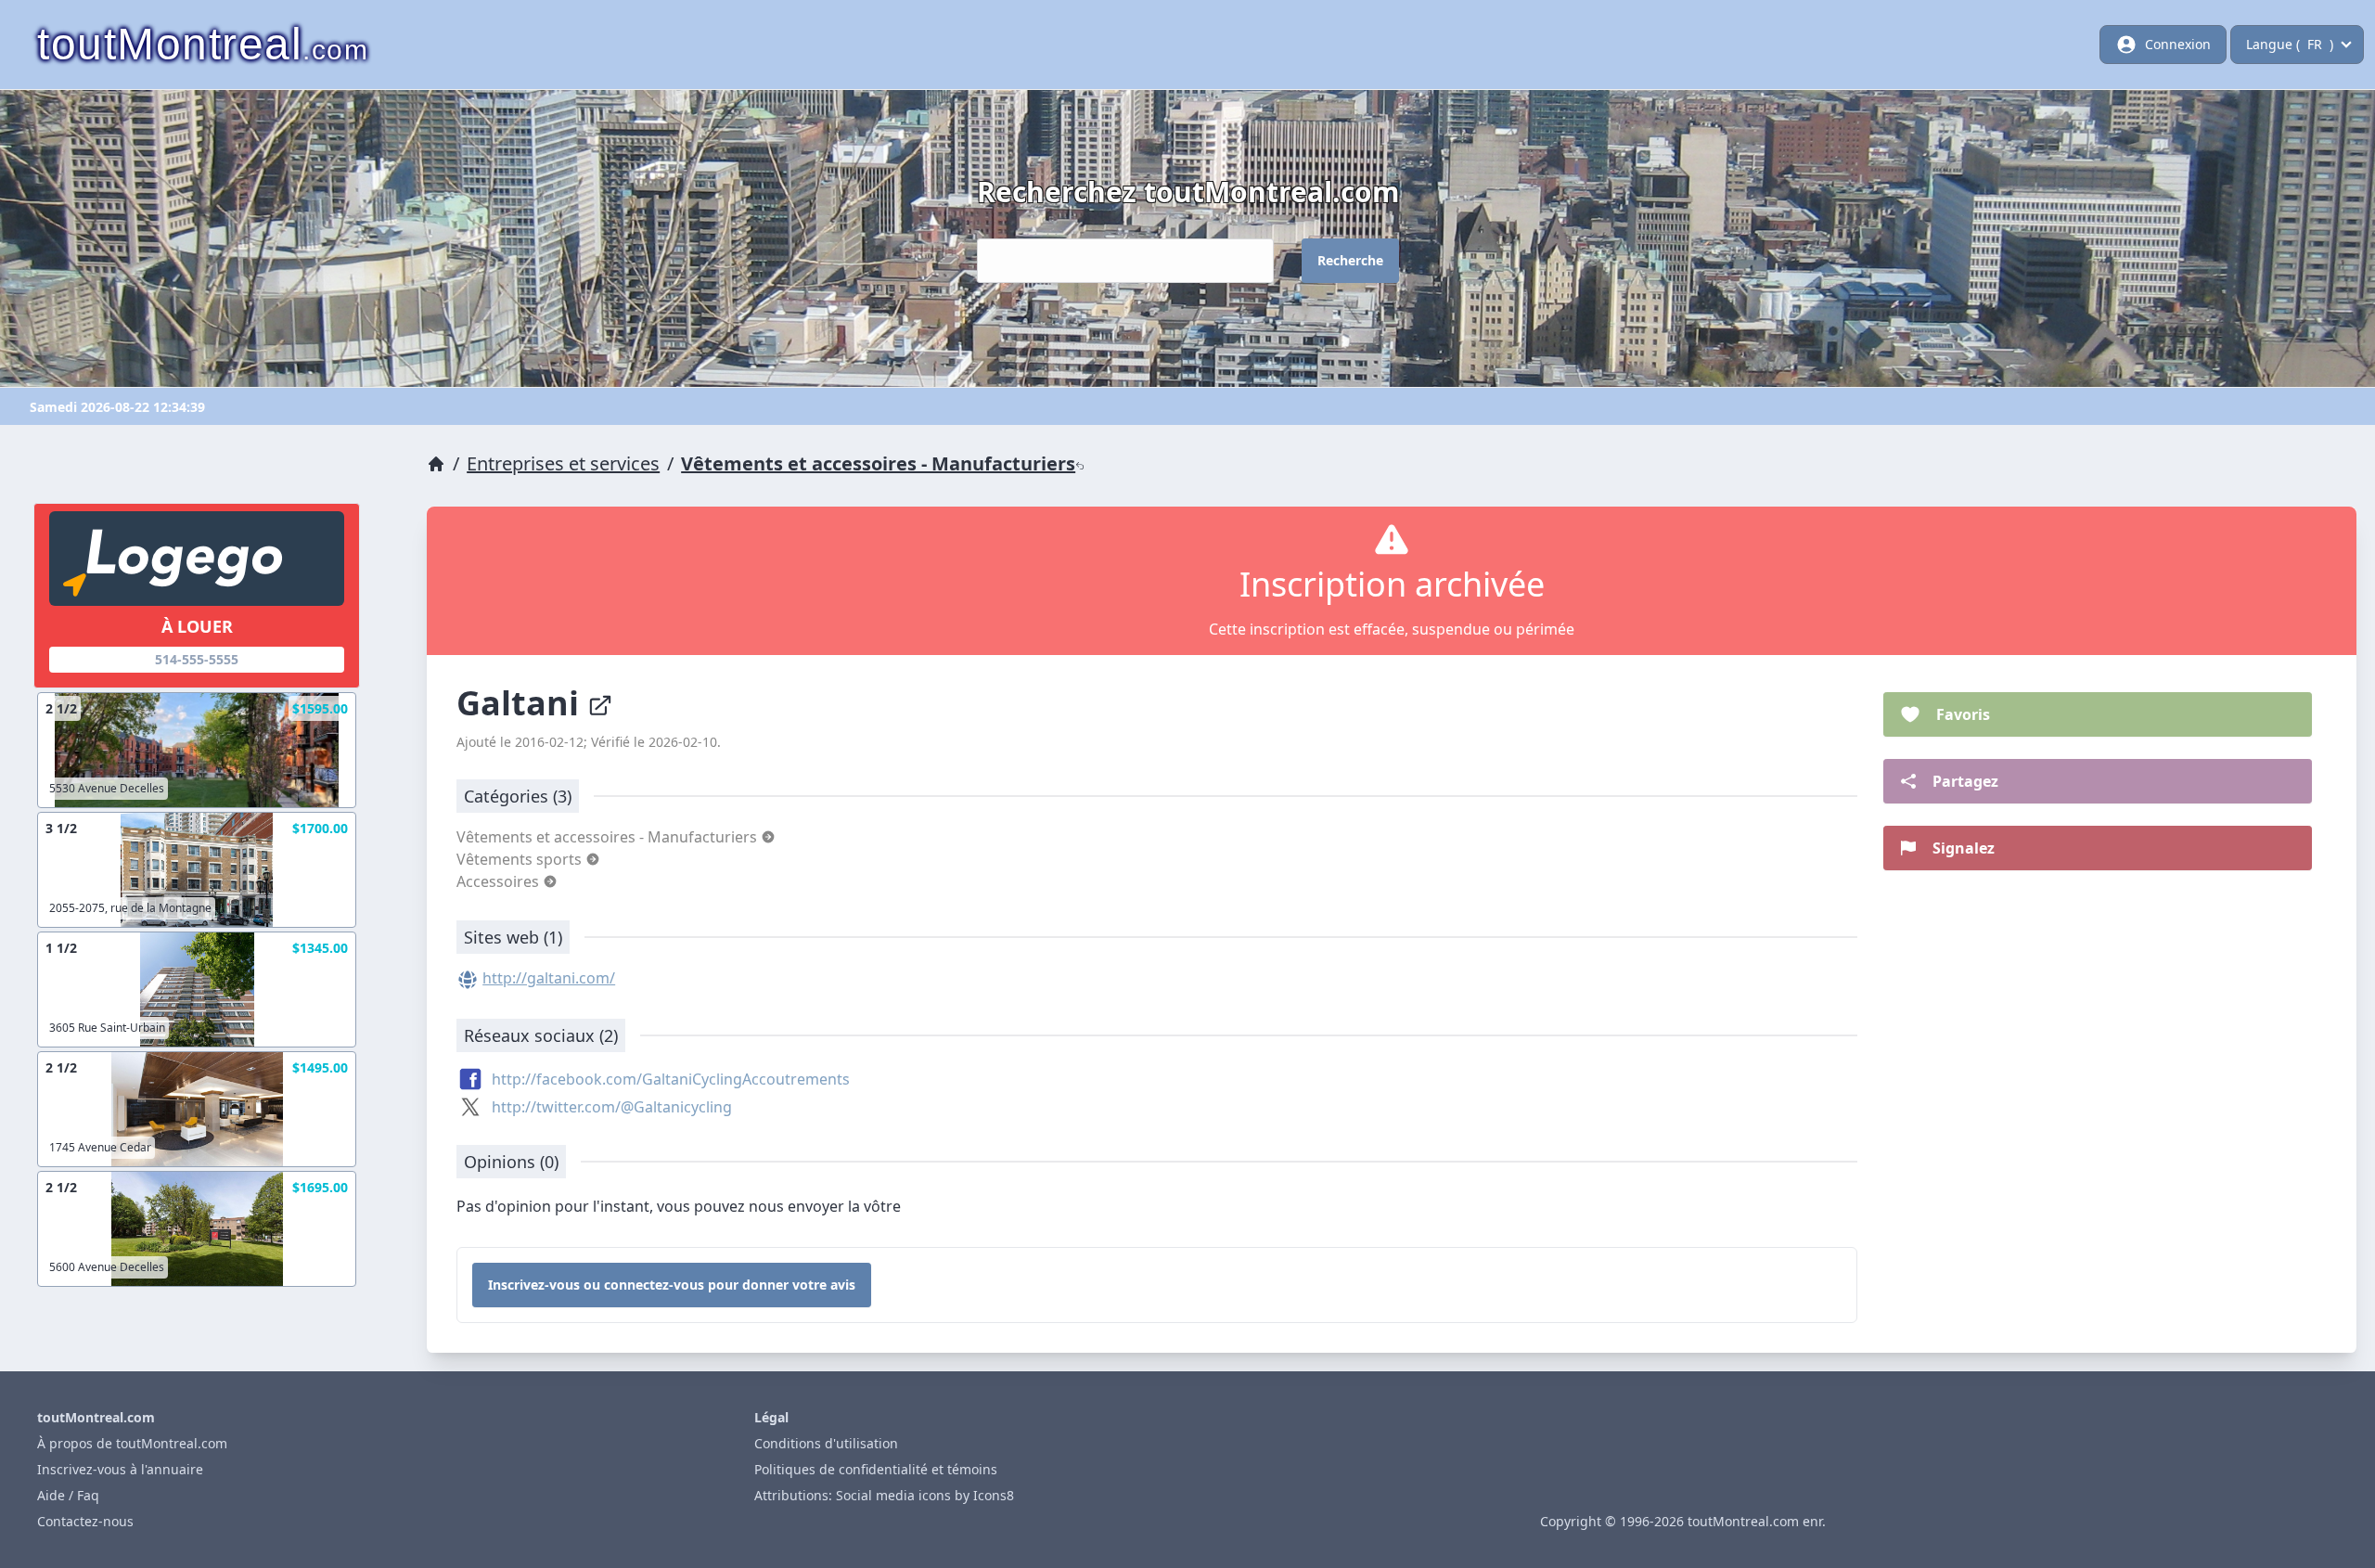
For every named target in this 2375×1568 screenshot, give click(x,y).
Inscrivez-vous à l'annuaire (120, 1469)
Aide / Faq (68, 1495)
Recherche (1350, 260)
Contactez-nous (85, 1521)
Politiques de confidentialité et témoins (876, 1469)
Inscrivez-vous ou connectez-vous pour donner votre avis (672, 1285)
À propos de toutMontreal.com (132, 1443)
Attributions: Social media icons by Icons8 (884, 1495)
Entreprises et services (563, 463)
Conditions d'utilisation (826, 1443)
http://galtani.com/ (549, 978)
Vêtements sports (521, 859)
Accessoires (500, 881)
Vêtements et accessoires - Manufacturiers (878, 463)
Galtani (522, 703)
